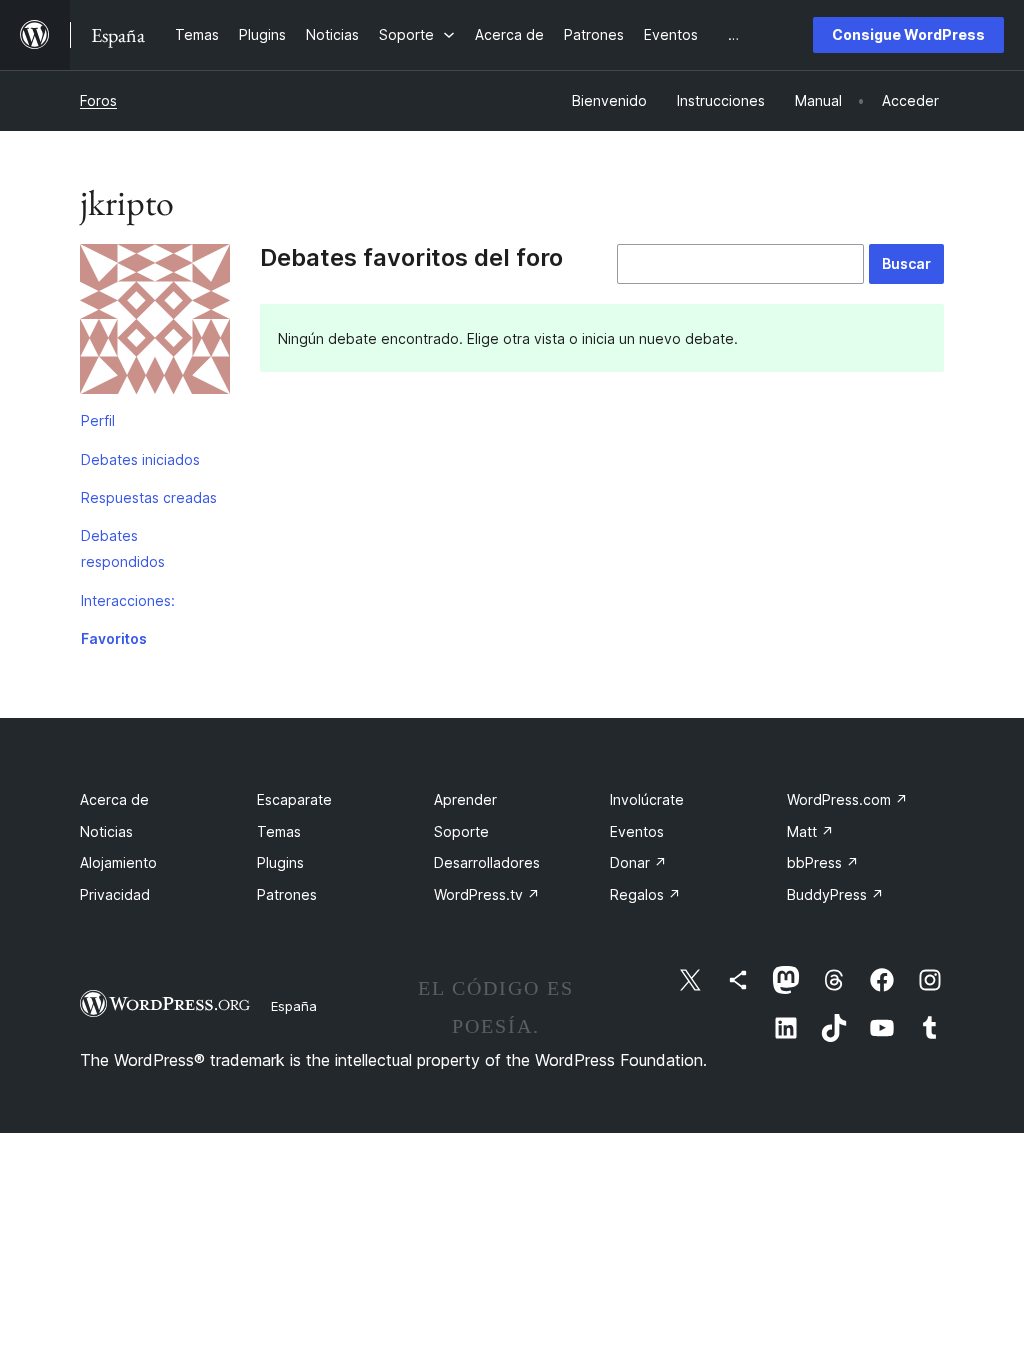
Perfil (98, 420)
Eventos (637, 831)
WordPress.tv (487, 894)
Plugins (280, 862)
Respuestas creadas (149, 497)
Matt (810, 831)
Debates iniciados (140, 459)
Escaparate (294, 799)
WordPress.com (847, 799)
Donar (638, 862)
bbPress (823, 862)
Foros (98, 100)
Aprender (465, 799)
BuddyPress (835, 894)
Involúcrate (647, 799)
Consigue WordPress (908, 34)
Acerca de (114, 799)
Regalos (645, 894)
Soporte (461, 831)
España (294, 1006)
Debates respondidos (123, 548)
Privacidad (115, 894)
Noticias (106, 831)
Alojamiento (118, 862)
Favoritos (114, 638)
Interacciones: (128, 600)
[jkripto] (155, 323)
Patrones (287, 894)
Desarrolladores (487, 862)
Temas (279, 831)
